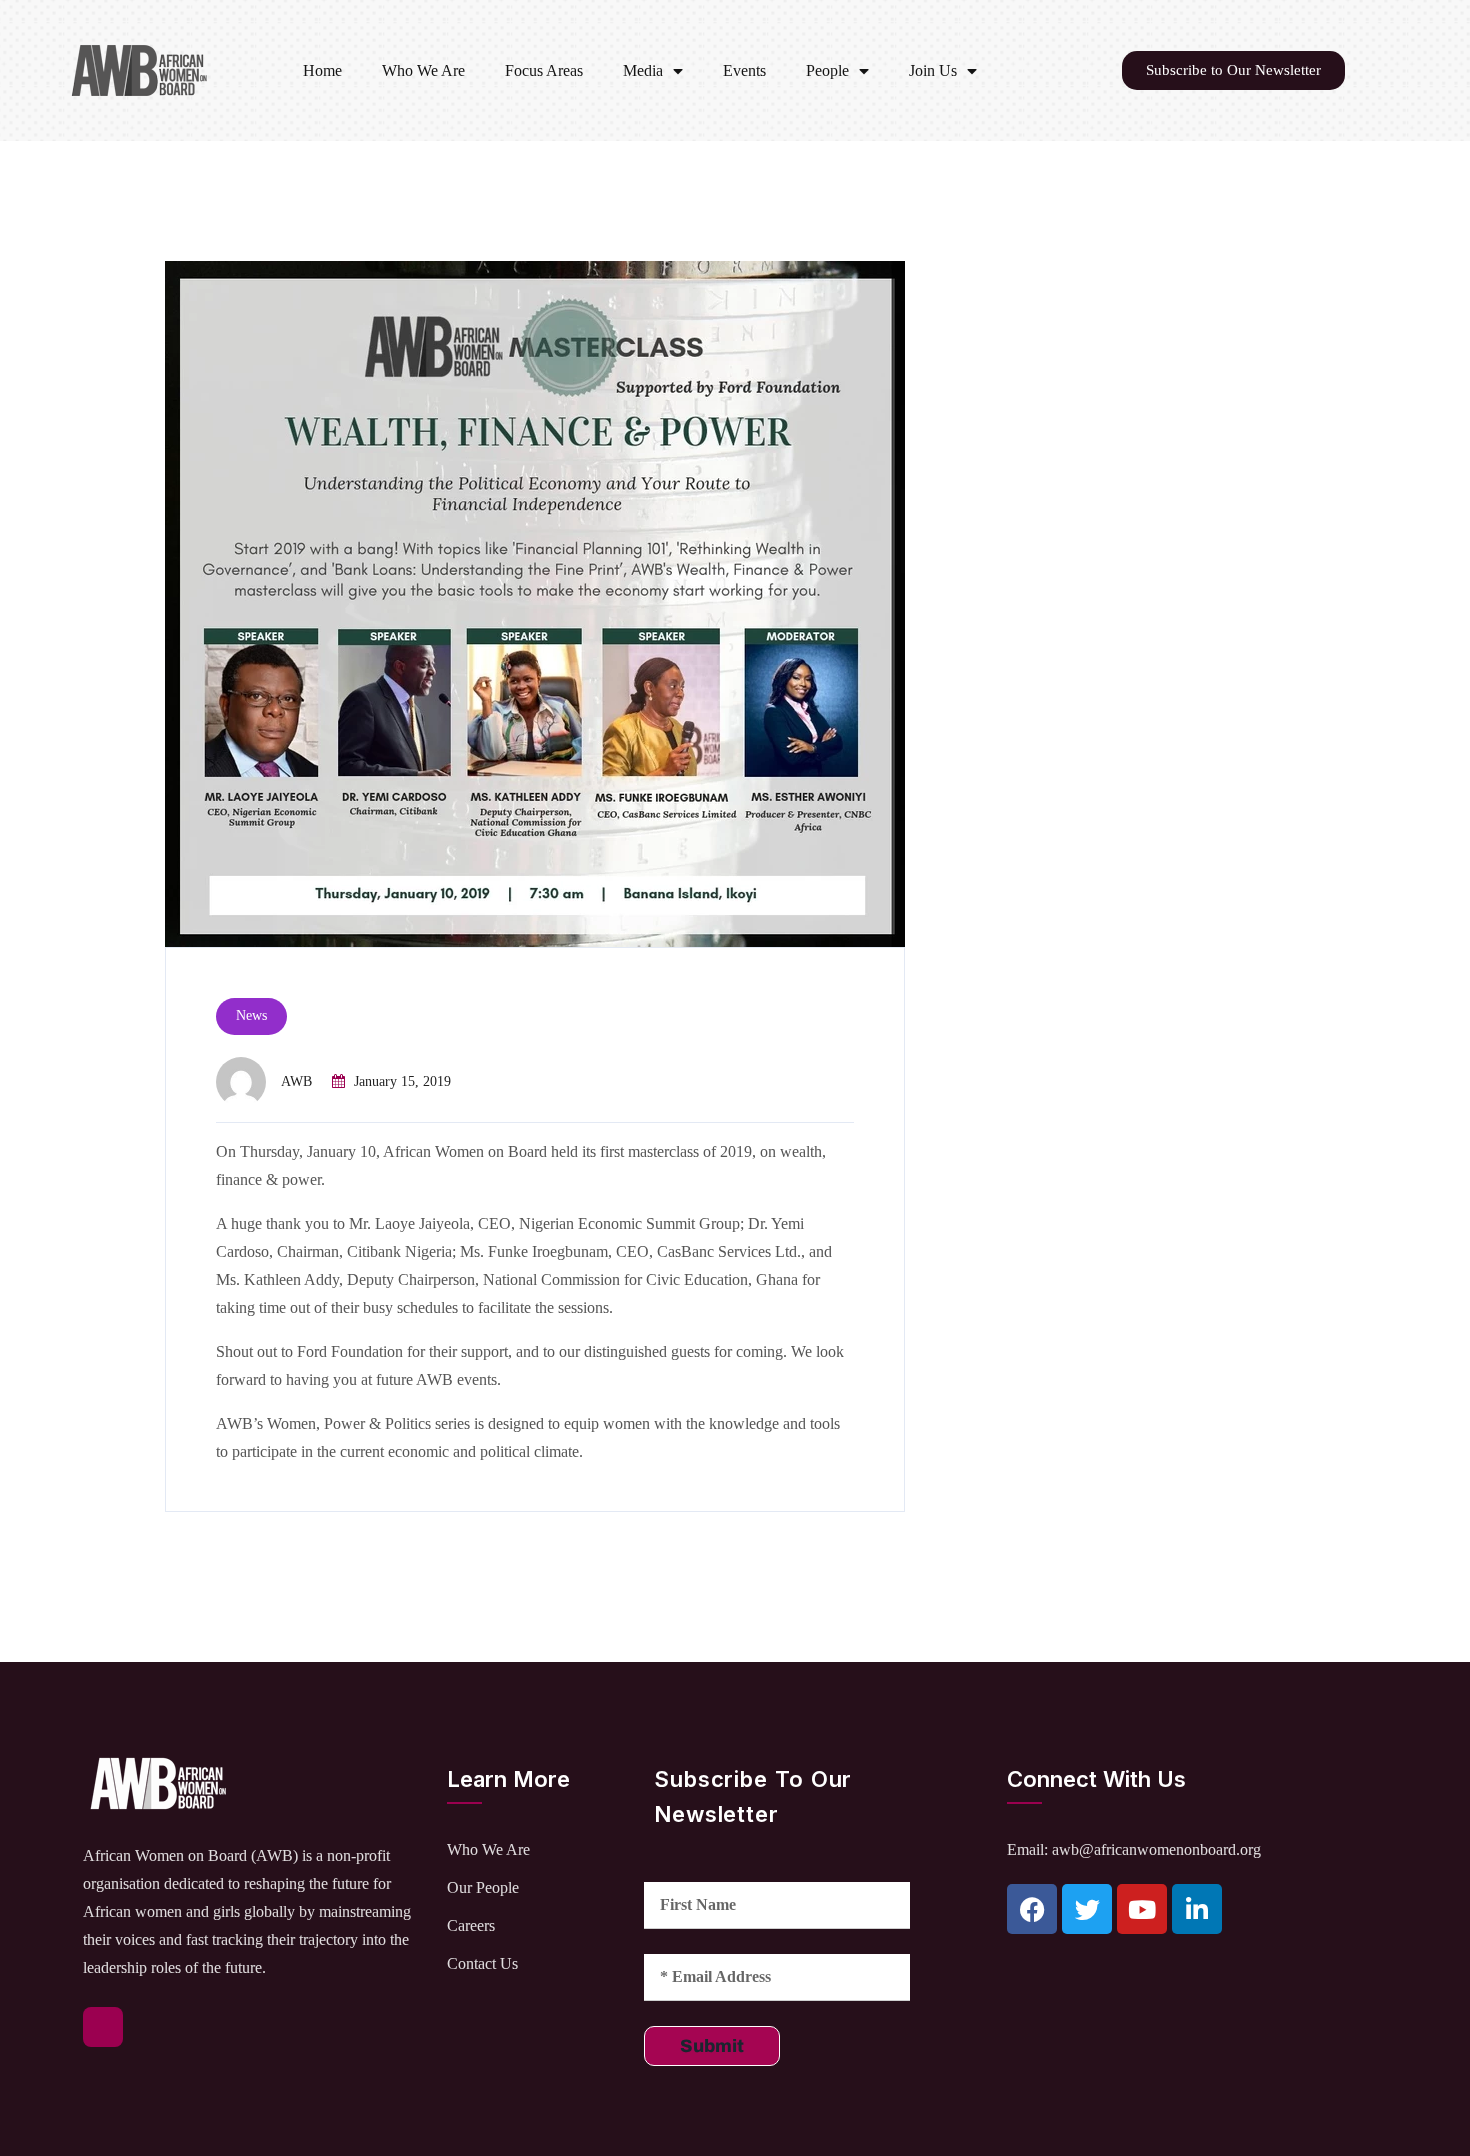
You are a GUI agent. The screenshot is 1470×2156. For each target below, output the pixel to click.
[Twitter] (1087, 1909)
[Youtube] (1142, 1909)
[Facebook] (1032, 1909)
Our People (483, 1887)
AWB (296, 1081)
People (827, 70)
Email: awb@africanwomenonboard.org (1134, 1849)
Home (322, 70)
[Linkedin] (1197, 1909)
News (251, 1015)
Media (643, 70)
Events (744, 70)
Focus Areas (544, 70)
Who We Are (423, 70)
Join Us (933, 70)
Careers (471, 1925)
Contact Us (482, 1963)
